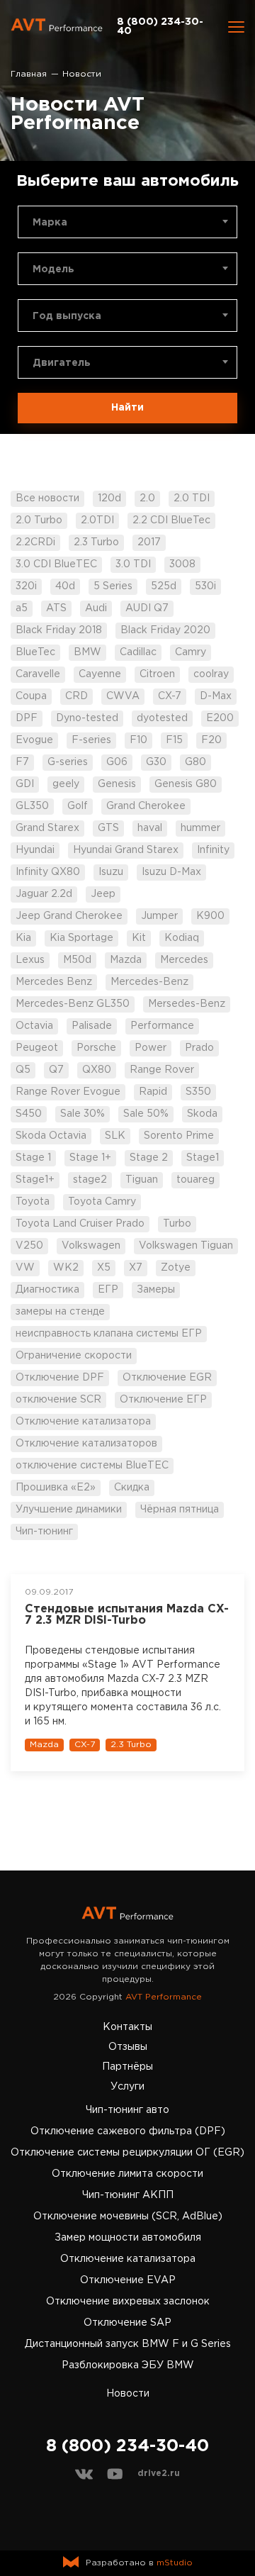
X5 (104, 1268)
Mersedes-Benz (187, 1004)
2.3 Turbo (96, 542)
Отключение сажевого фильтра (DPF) (128, 2131)
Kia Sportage (81, 938)
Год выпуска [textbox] (67, 316)
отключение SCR (58, 1400)
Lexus (30, 960)
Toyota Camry (102, 1202)
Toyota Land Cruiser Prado (80, 1224)
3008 (182, 564)
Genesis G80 (186, 784)
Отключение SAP (127, 2323)
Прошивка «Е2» (56, 1488)
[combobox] (127, 222)
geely (66, 784)
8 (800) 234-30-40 (160, 27)
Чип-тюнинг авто (127, 2110)
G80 (195, 762)
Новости (128, 2394)
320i (26, 586)
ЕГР (108, 1290)
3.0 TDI (133, 564)
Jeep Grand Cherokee (69, 916)
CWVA (123, 696)
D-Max (216, 696)
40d (65, 586)
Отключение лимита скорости (127, 2174)
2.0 (147, 498)
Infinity (213, 850)
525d (164, 586)
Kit (139, 938)
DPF (27, 718)
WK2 (66, 1268)
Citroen (157, 674)
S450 (29, 1114)
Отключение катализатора (83, 1422)
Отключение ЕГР (163, 1400)
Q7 (56, 1070)
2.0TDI (97, 520)
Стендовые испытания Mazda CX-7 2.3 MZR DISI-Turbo (127, 1615)
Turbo (177, 1224)
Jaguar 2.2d (44, 894)
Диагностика (47, 1290)
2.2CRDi (35, 542)
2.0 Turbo (39, 520)
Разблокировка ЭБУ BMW (128, 2365)
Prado (199, 1048)
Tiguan (142, 1180)
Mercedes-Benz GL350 (73, 1004)
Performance (162, 1026)
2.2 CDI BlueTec (171, 520)
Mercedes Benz (54, 982)
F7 (22, 762)
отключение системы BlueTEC (92, 1466)
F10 (138, 740)
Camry (191, 652)
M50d (77, 960)
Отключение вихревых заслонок (128, 2302)
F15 (174, 740)
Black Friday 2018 (59, 630)
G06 (117, 762)
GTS (108, 828)
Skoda (202, 1114)
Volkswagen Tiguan (186, 1246)
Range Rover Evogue (68, 1092)
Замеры (156, 1290)
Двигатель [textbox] (62, 363)
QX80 (97, 1070)
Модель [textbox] (53, 269)
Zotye (176, 1268)
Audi (96, 608)
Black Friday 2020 (165, 630)
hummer (200, 828)
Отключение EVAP (128, 2280)
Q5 (23, 1070)
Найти (127, 408)
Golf (78, 806)
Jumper (159, 916)
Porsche (96, 1048)
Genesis (117, 784)
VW (25, 1268)
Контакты (127, 2027)
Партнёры (127, 2067)
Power (151, 1048)
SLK (115, 1136)
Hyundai (35, 850)
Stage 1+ (90, 1158)
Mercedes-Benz (149, 982)
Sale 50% (146, 1114)
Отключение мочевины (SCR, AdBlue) (128, 2217)
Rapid (153, 1092)
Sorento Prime (179, 1136)
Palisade (92, 1026)
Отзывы (128, 2047)
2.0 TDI (192, 498)
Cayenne (100, 674)
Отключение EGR (167, 1378)
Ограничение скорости (74, 1356)
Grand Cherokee (146, 806)
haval (150, 828)
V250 (29, 1246)
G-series (68, 762)
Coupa (31, 696)
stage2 (90, 1180)
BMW (87, 652)
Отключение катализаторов (86, 1444)
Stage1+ (35, 1180)
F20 (211, 740)
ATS (56, 608)
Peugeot (37, 1048)
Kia (23, 938)
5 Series (113, 586)
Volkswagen (91, 1246)
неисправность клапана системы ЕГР (109, 1334)
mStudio (175, 2563)
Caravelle (38, 674)
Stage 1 (33, 1158)
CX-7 (170, 696)
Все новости (47, 498)
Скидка (132, 1488)
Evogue (34, 740)
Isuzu (111, 872)
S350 (198, 1092)
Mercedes (184, 960)
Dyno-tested (87, 718)
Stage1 (203, 1158)
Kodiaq (182, 938)
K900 (210, 916)
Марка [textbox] (50, 223)
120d (109, 498)
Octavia (34, 1026)
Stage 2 (149, 1158)
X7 (136, 1268)
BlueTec (35, 652)
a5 (22, 608)
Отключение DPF (60, 1378)
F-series (91, 740)
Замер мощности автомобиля (128, 2238)
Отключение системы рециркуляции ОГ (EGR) (127, 2153)
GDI (25, 784)
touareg (195, 1180)
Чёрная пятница (180, 1510)
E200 (220, 718)
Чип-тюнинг (44, 1532)
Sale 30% (83, 1114)
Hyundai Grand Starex (126, 850)
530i (205, 586)
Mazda (126, 960)
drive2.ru (159, 2474)
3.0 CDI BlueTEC (56, 564)
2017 (149, 542)
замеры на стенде (60, 1312)
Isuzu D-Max (171, 872)
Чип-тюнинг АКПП (128, 2195)
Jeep (103, 894)
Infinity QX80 (48, 872)
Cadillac (138, 652)
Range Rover (162, 1070)
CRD (76, 696)
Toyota (33, 1202)
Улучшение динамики (69, 1510)
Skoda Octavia (51, 1136)
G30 (156, 762)
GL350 (32, 806)
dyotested (162, 718)
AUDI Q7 (147, 608)
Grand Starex (47, 828)
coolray (211, 674)
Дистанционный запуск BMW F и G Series (128, 2344)
